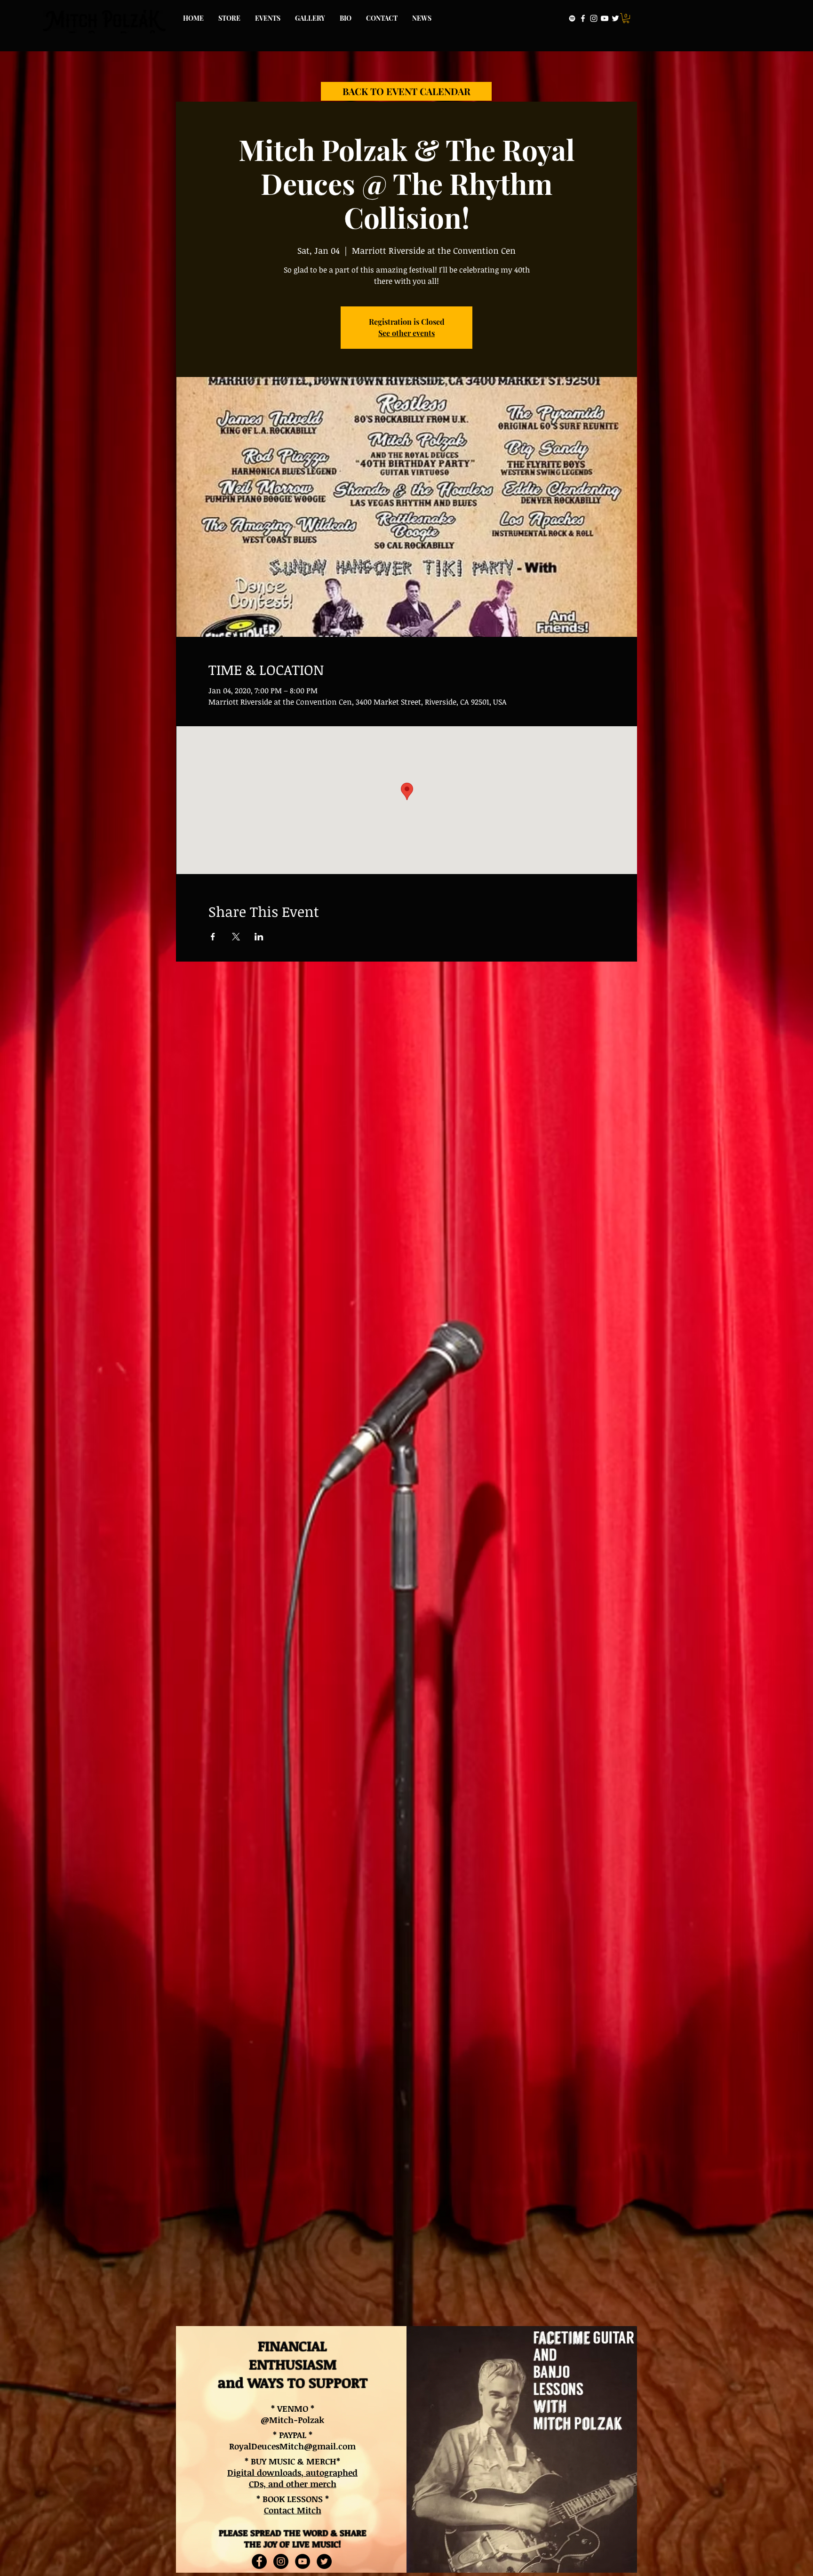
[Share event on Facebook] (213, 937)
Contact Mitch (293, 2510)
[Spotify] (572, 18)
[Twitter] (615, 18)
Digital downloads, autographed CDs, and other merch (292, 2478)
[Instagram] (594, 18)
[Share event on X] (236, 937)
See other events (406, 333)
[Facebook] (583, 18)
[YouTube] (605, 18)
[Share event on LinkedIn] (259, 937)
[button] (626, 18)
